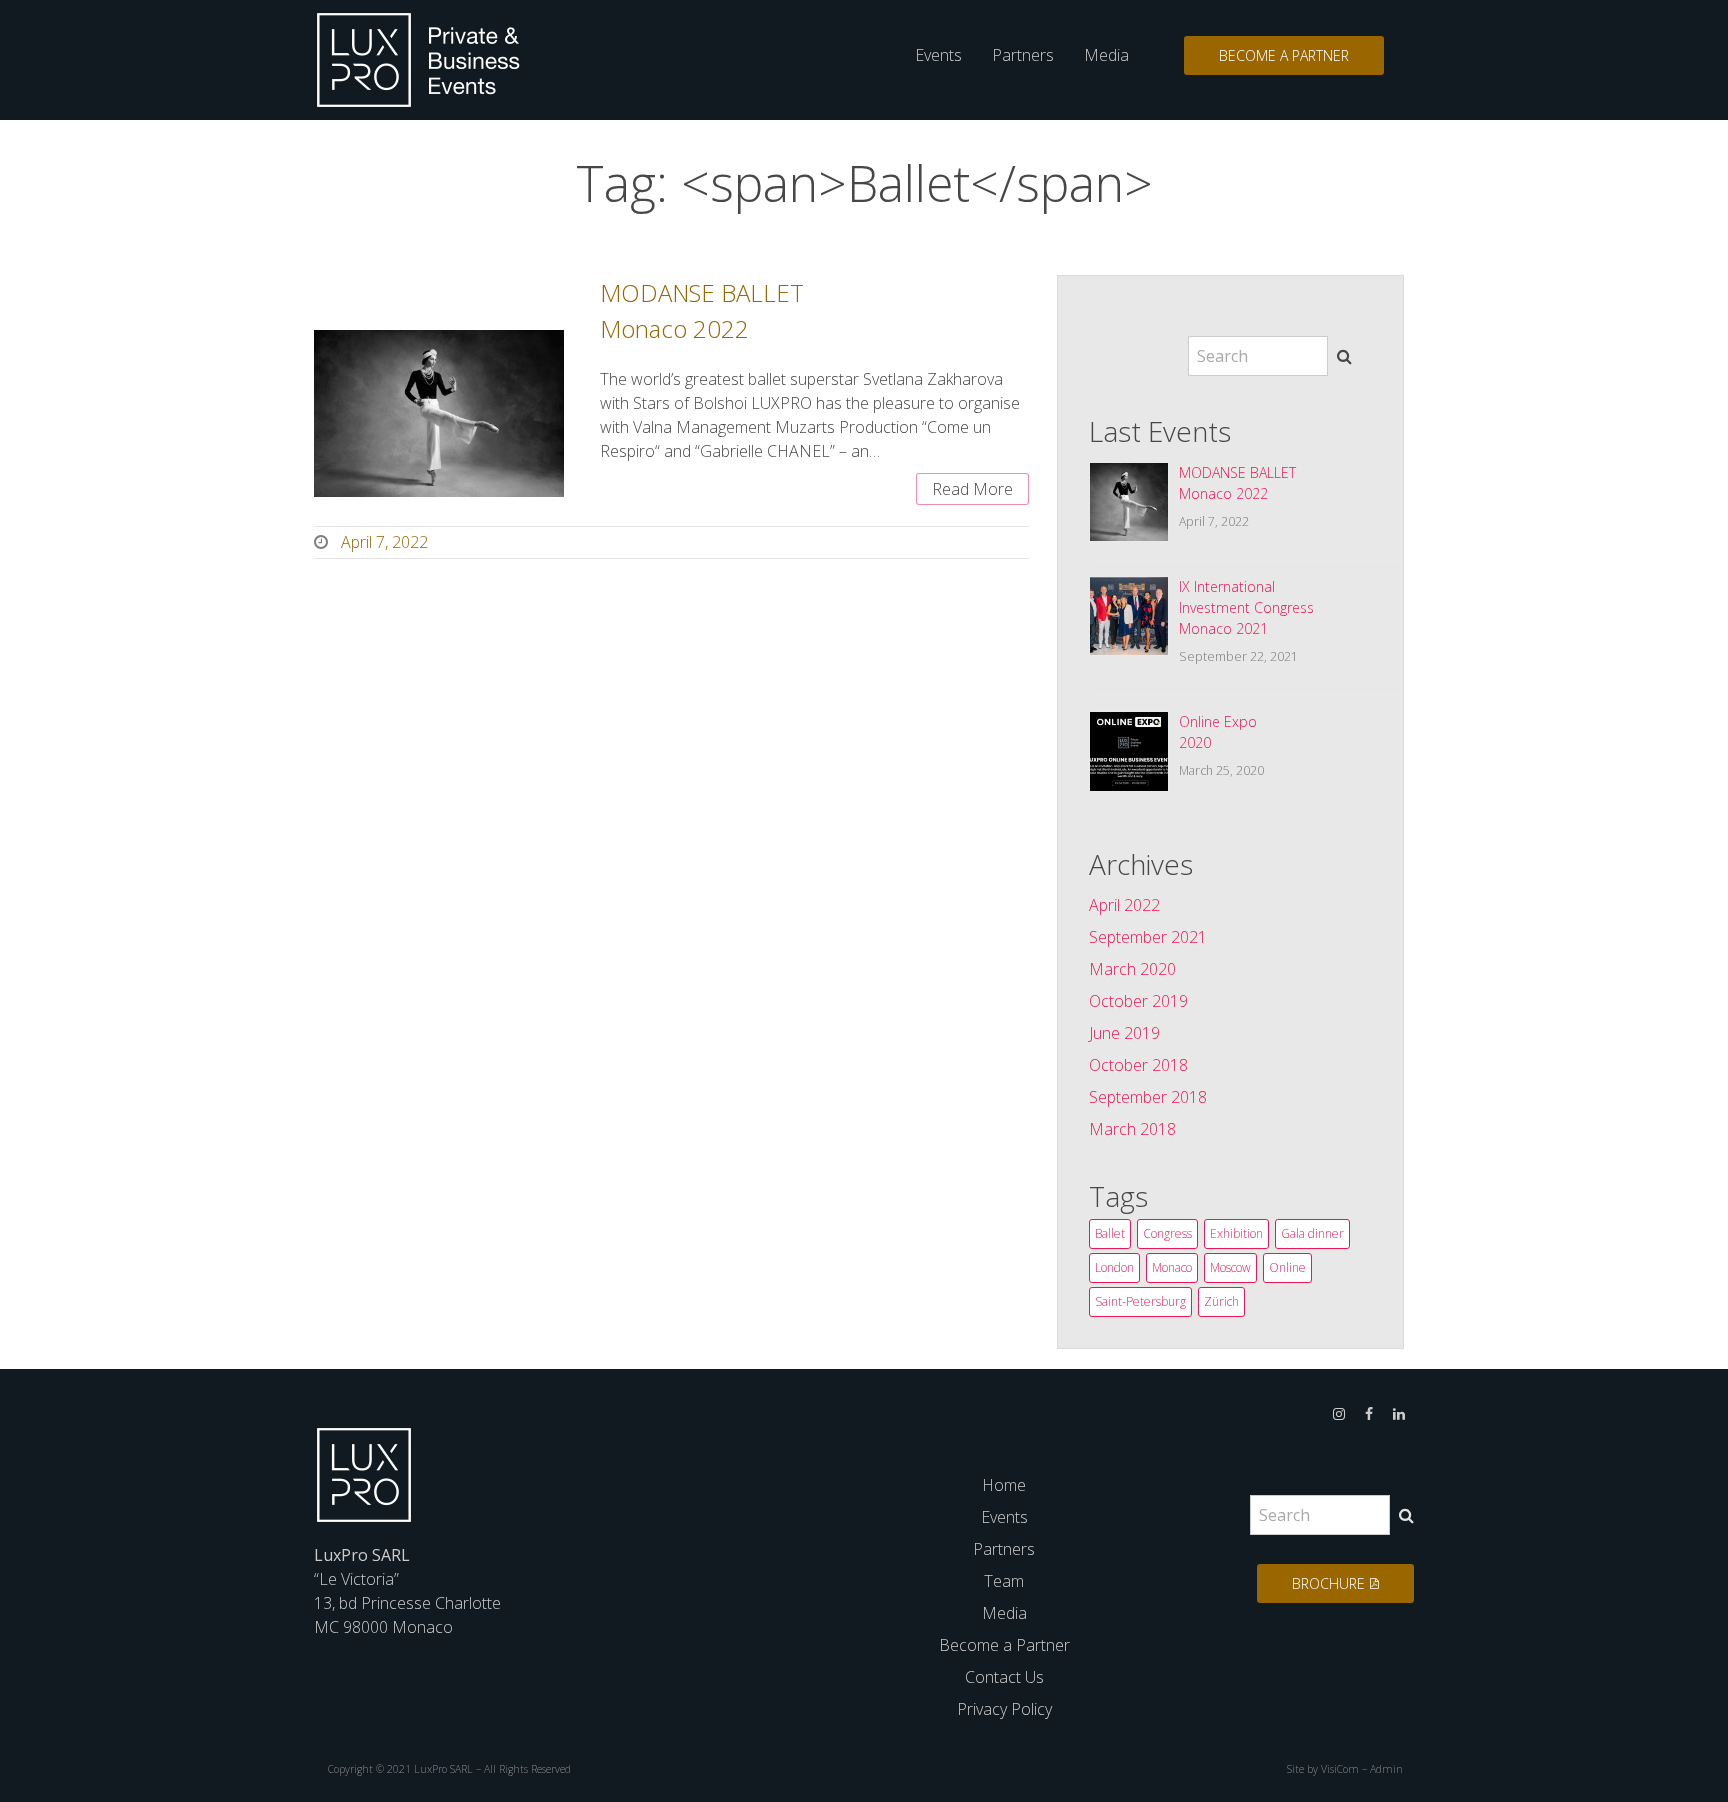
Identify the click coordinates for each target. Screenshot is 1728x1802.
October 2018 (1138, 1065)
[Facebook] (1369, 1412)
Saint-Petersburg (1140, 1301)
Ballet (1110, 1233)
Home (1004, 1485)
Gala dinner (1312, 1233)
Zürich (1221, 1301)
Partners (1023, 55)
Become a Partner (1284, 55)
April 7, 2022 (384, 542)
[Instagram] (1339, 1412)
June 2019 (1124, 1033)
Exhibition (1236, 1233)
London (1114, 1267)
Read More (972, 489)
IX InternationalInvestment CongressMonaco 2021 (1246, 607)
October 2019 (1138, 1001)
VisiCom (1340, 1769)
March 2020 (1132, 969)
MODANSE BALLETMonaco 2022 (1237, 483)
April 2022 (1124, 905)
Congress (1167, 1233)
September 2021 (1148, 937)
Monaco (1172, 1267)
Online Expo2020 (1218, 732)
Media (1106, 55)
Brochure (1328, 1583)
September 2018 (1148, 1097)
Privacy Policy (1004, 1709)
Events (938, 55)
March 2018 (1132, 1129)
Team (1004, 1581)
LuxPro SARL (443, 1769)
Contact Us (1004, 1677)
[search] (1344, 356)
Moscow (1230, 1267)
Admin (1386, 1769)
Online (1287, 1267)
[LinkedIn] (1399, 1412)
